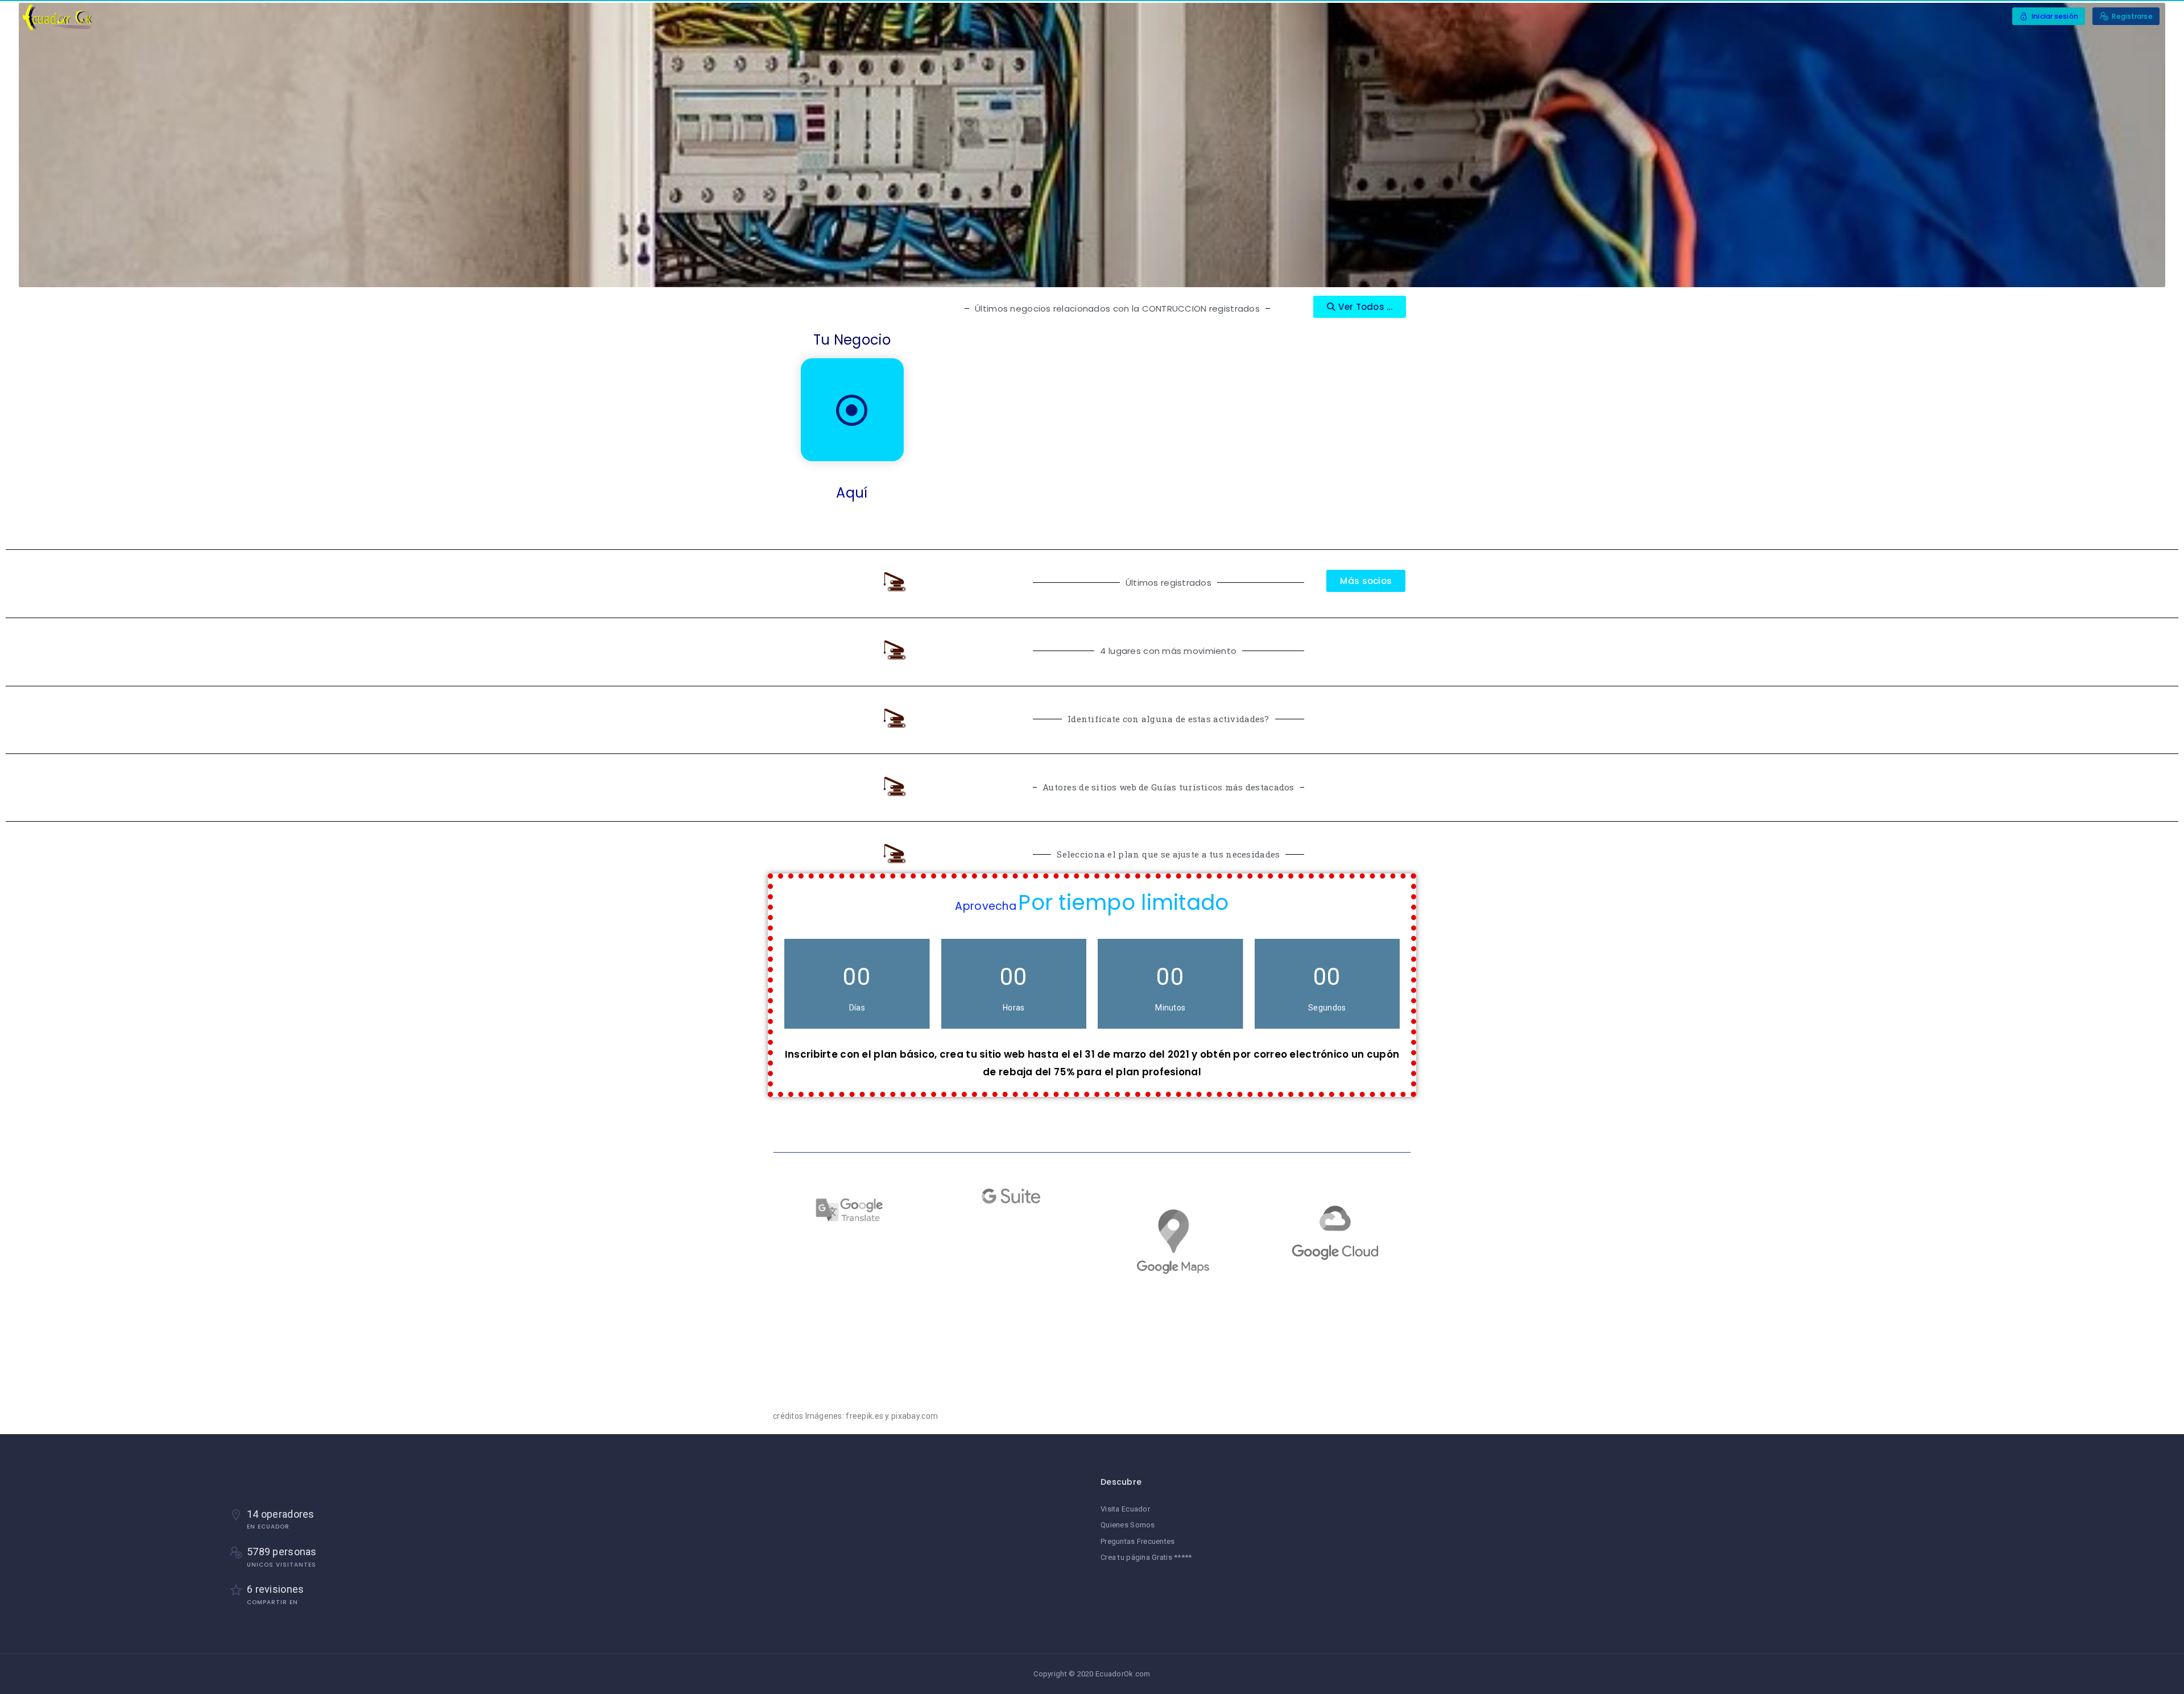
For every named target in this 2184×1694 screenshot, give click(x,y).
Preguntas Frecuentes (1138, 1541)
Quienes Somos (1128, 1525)
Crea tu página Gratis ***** (1146, 1557)
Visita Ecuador (1125, 1509)
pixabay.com (915, 1416)
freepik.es (864, 1416)
